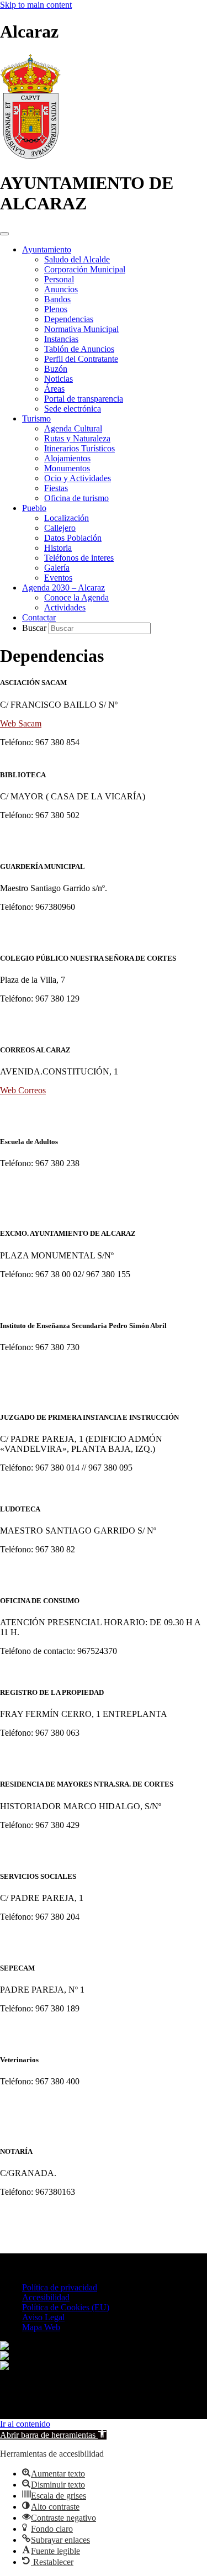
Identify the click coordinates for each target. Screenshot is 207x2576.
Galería (57, 568)
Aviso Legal (43, 2317)
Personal (59, 279)
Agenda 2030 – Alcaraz (63, 588)
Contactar (39, 617)
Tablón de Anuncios (79, 349)
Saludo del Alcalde (77, 259)
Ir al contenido (25, 2424)
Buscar (35, 628)
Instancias (61, 339)
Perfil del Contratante (81, 359)
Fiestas (56, 488)
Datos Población (73, 538)
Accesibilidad (46, 2297)
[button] (53, 2435)
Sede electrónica (73, 409)
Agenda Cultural (73, 428)
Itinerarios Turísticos (79, 448)
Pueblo (34, 508)
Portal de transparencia (84, 399)
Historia (58, 548)
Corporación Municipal (85, 269)
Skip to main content (36, 5)
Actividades (65, 607)
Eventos (58, 578)
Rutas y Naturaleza (77, 438)
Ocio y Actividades (78, 478)
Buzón (56, 369)
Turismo (36, 418)
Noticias (59, 379)
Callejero (60, 528)
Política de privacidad (60, 2287)
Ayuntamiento (47, 249)
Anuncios (61, 289)
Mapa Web (41, 2327)
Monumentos (67, 468)
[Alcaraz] (30, 156)
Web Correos (23, 1090)
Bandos (57, 299)
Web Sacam (21, 723)
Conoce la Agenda (76, 597)
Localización (67, 518)
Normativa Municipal (81, 329)
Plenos (56, 309)
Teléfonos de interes (79, 558)
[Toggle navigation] (4, 234)
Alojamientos (67, 458)
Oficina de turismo (76, 498)
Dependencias (69, 319)
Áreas (54, 389)
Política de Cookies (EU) (66, 2307)
